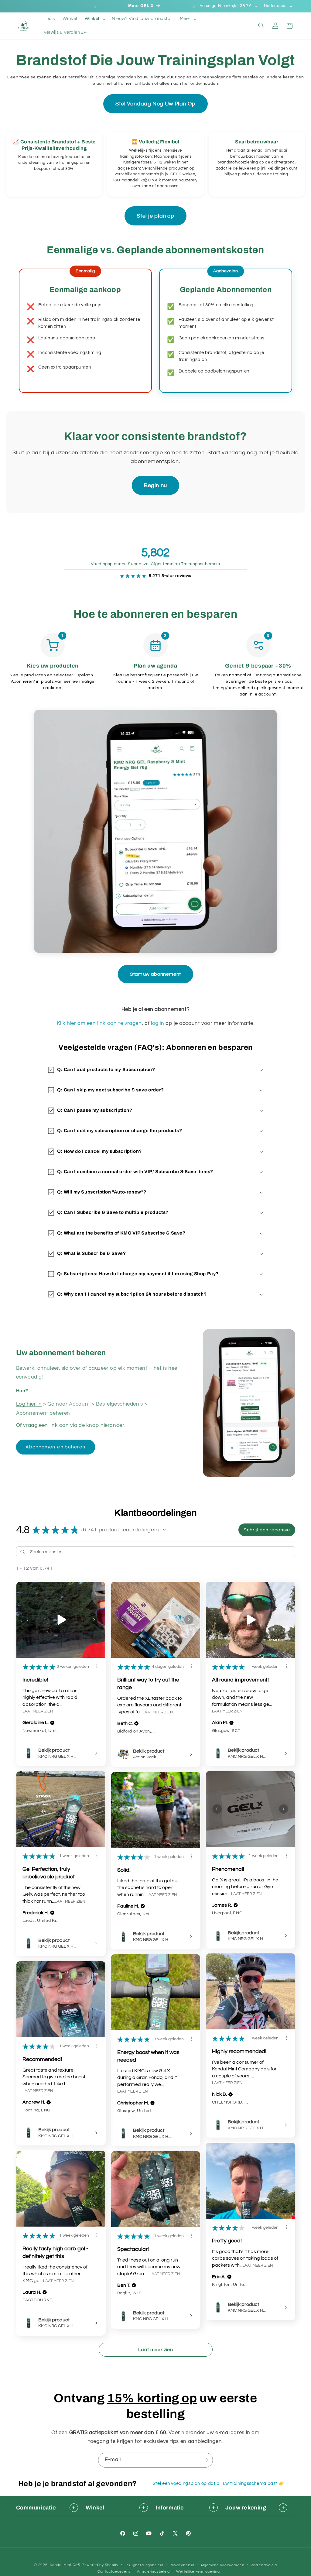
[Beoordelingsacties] (97, 1666)
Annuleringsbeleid (154, 2572)
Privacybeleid (182, 2565)
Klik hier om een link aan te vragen (99, 1023)
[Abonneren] (206, 2460)
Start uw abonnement (155, 974)
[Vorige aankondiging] (95, 6)
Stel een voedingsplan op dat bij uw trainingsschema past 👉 (219, 2483)
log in (158, 1023)
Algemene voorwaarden (222, 2565)
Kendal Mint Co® (65, 2565)
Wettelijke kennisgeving (198, 2572)
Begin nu (155, 485)
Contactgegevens (114, 2572)
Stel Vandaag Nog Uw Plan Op (155, 104)
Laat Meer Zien (38, 1711)
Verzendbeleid (264, 2565)
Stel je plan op (155, 216)
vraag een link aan (46, 1425)
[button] (95, 19)
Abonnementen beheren (55, 1447)
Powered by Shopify (100, 2565)
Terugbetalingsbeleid (144, 2565)
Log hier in (29, 1404)
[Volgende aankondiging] (194, 6)
